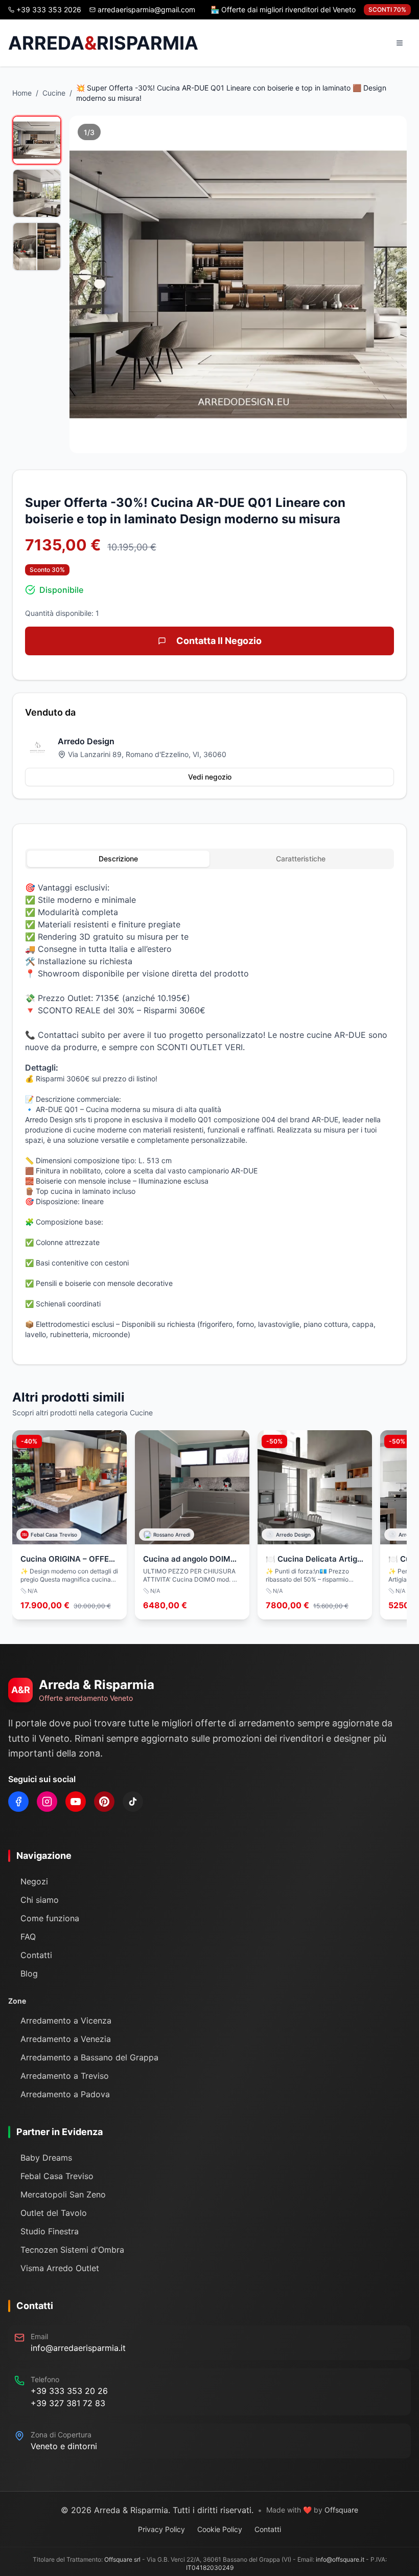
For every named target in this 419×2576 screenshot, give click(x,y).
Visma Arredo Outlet (60, 2268)
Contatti (36, 1955)
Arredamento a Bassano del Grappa (89, 2057)
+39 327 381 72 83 (68, 2403)
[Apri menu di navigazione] (400, 43)
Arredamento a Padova (65, 2094)
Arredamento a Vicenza (66, 2020)
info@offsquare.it (340, 2559)
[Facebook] (18, 1802)
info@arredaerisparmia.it (78, 2348)
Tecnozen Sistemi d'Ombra (72, 2250)
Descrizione (118, 859)
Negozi (34, 1881)
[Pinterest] (104, 1802)
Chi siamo (40, 1900)
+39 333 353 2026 (49, 9)
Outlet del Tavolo (54, 2213)
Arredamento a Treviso (65, 2076)
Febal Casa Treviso (57, 2176)
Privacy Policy (161, 2529)
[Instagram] (47, 1802)
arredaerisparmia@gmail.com (146, 9)
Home (22, 93)
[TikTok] (133, 1802)
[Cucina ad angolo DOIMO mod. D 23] (192, 1525)
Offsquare (341, 2510)
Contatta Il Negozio (219, 641)
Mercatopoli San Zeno (63, 2194)
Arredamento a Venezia (66, 2039)
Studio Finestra (50, 2231)
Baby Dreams (46, 2158)
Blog (29, 1973)
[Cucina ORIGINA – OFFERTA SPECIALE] (69, 1525)
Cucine (54, 93)
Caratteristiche (301, 859)
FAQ (28, 1937)
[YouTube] (76, 1802)
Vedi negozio (210, 777)
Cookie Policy (220, 2529)
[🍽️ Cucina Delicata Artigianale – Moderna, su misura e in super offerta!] (315, 1525)
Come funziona (50, 1918)
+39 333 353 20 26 (69, 2391)
